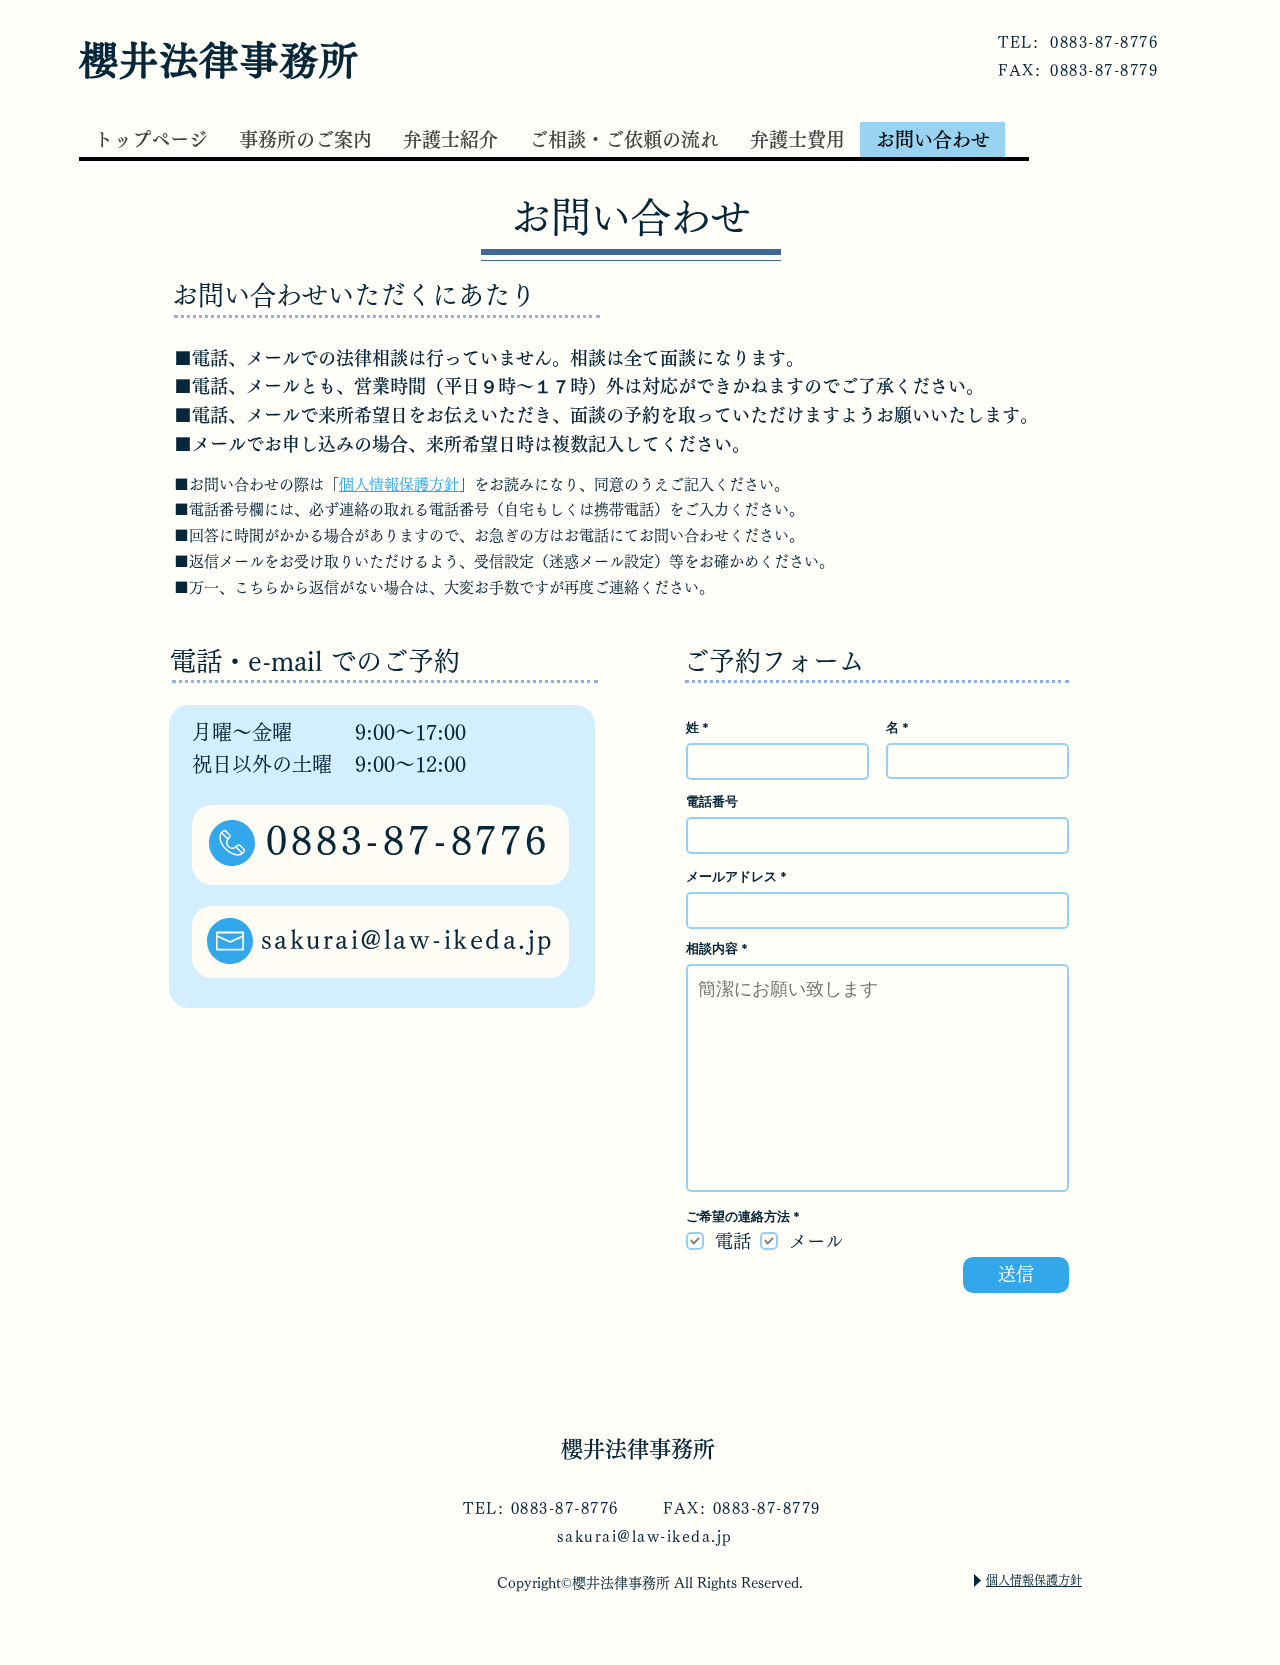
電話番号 (712, 801)
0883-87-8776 (1104, 42)
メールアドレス (731, 876)
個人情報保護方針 (399, 484)
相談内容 (712, 948)
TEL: (1018, 42)
